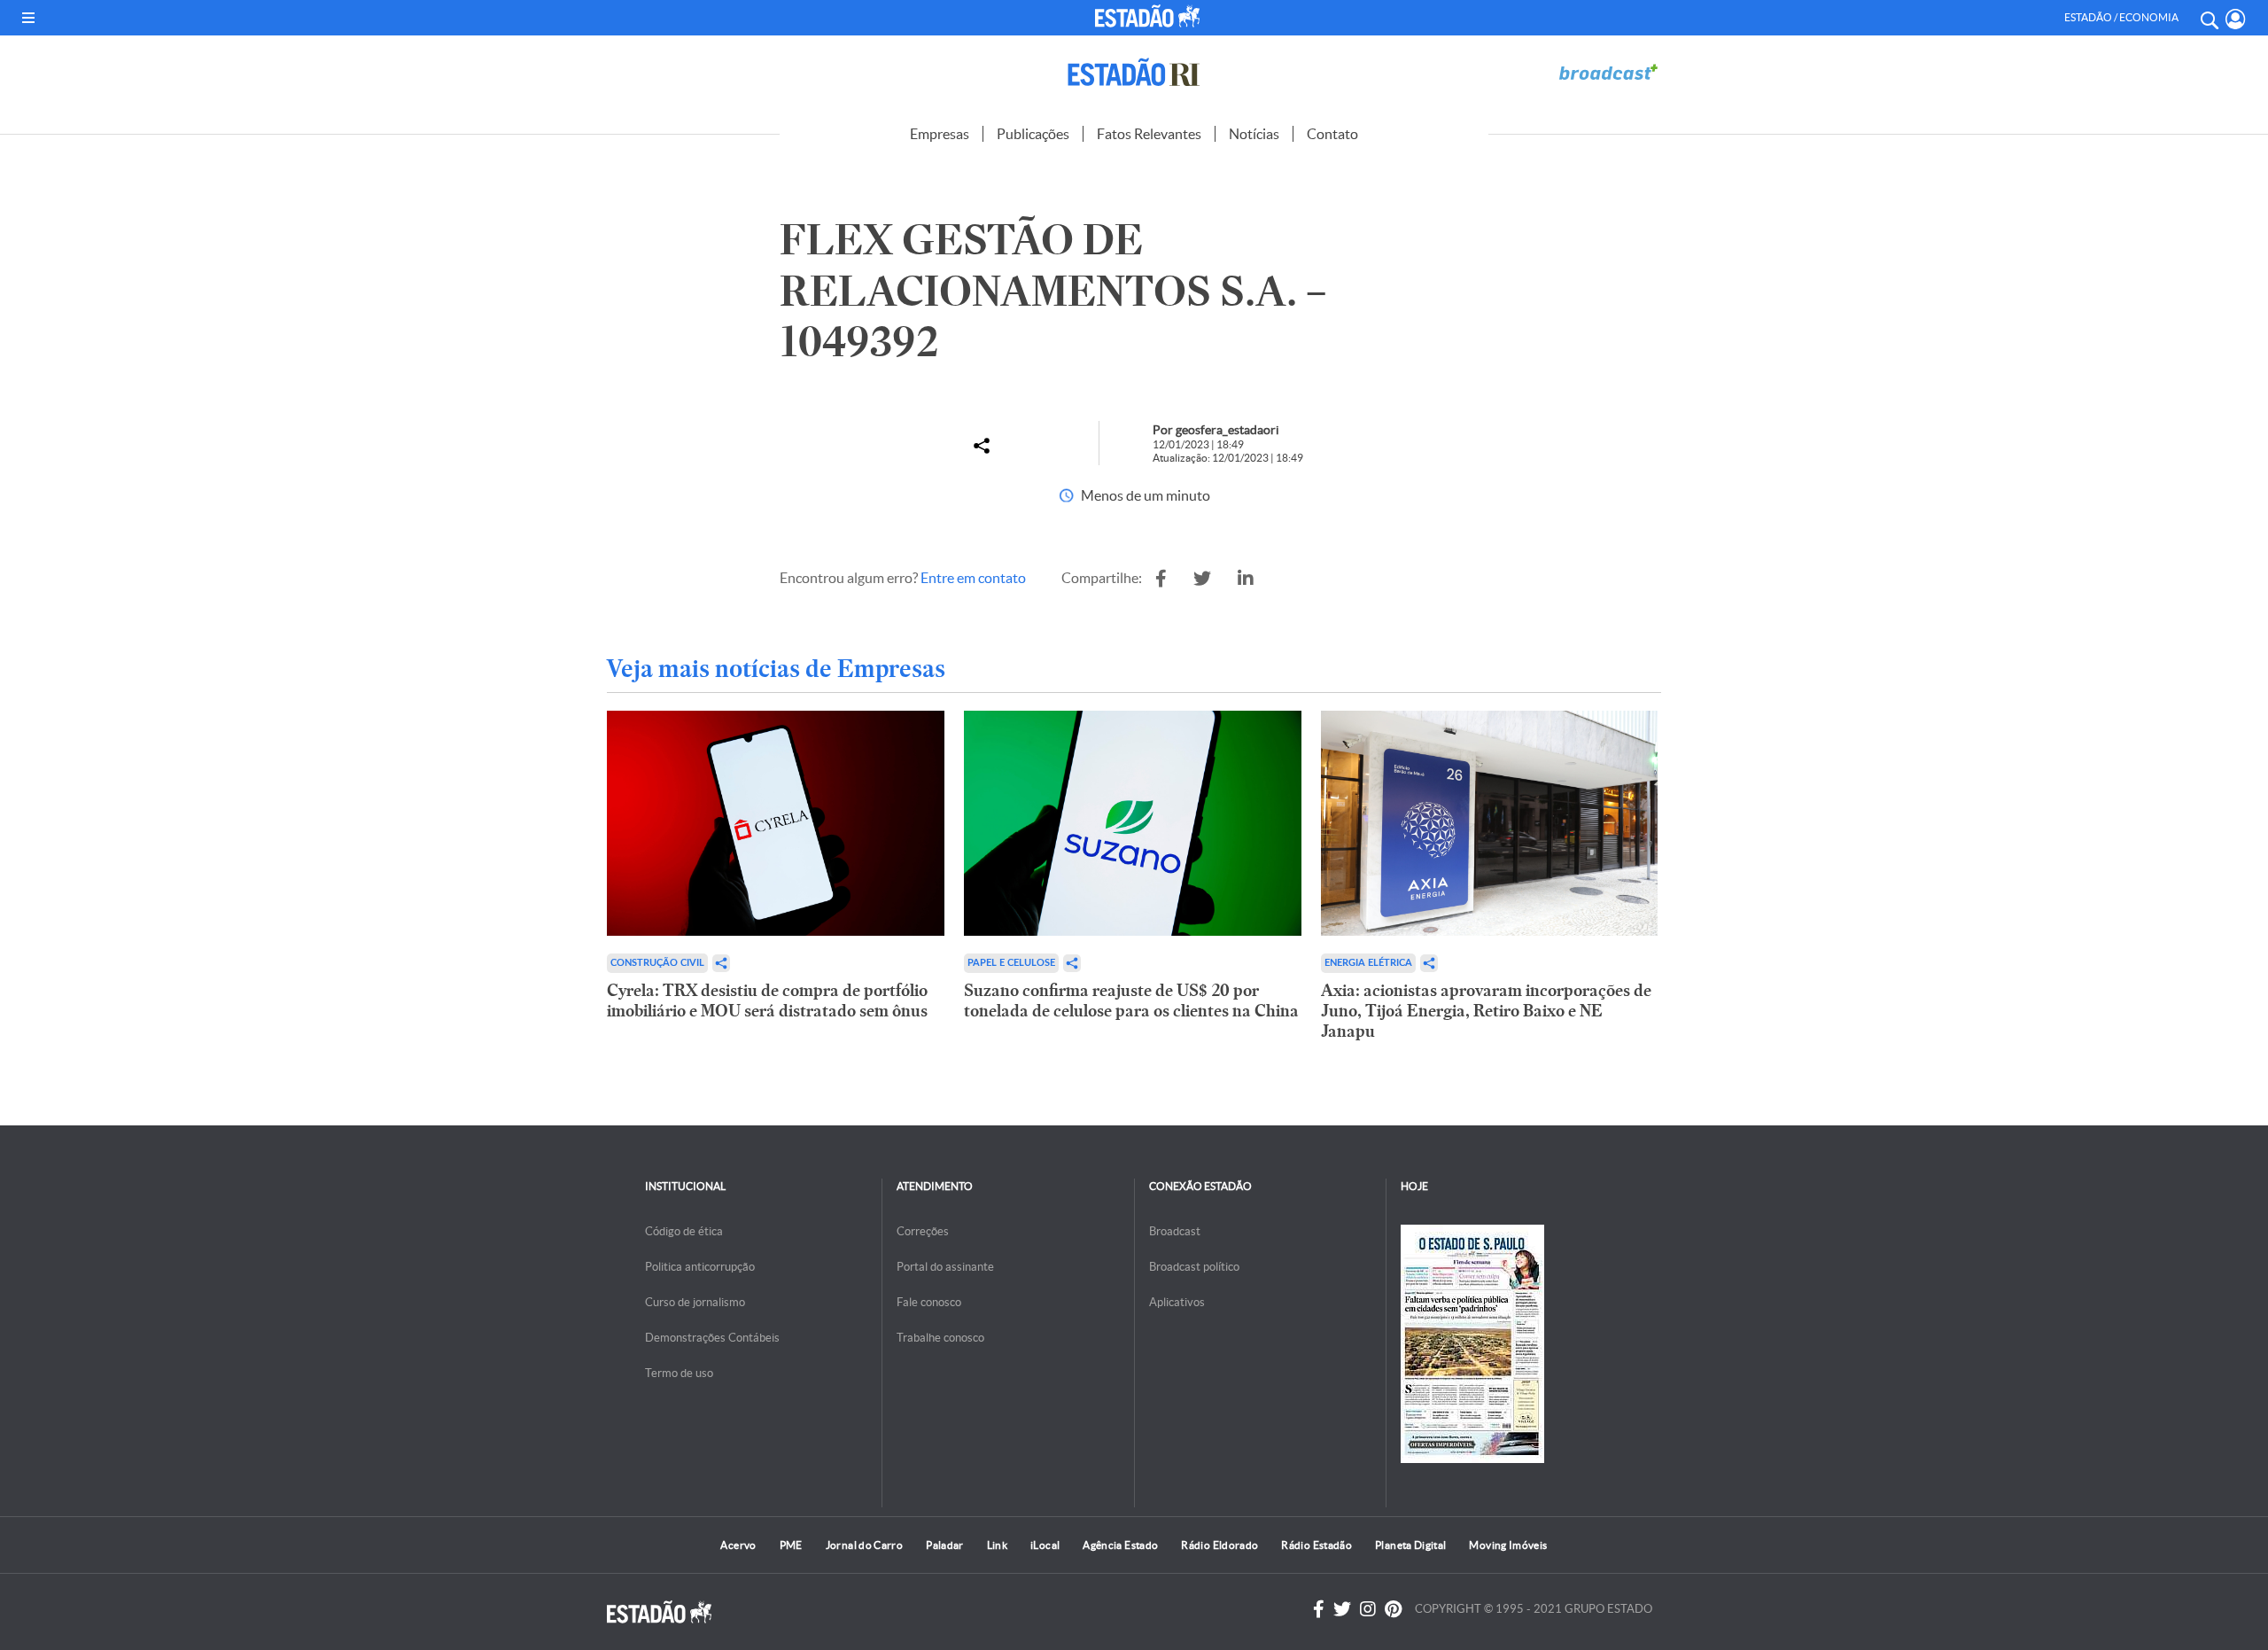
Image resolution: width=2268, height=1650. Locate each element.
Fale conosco (929, 1302)
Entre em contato (973, 578)
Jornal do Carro (864, 1545)
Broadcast (1175, 1231)
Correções (923, 1231)
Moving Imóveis (1508, 1545)
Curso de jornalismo (695, 1302)
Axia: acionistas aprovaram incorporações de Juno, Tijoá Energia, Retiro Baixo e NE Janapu (1486, 1011)
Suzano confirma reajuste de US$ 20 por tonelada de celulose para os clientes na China (1131, 1000)
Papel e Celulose (1011, 963)
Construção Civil (657, 963)
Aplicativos (1177, 1302)
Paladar (945, 1545)
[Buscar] (2209, 18)
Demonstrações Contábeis (712, 1338)
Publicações (1033, 134)
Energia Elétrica (1368, 963)
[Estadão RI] (1134, 72)
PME (791, 1545)
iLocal (1045, 1545)
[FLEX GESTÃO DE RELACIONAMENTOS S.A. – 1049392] (1161, 579)
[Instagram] (1368, 1609)
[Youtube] (1393, 1609)
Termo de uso (679, 1373)
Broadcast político (1194, 1267)
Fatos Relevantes (1149, 134)
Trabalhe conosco (940, 1338)
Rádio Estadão (1317, 1545)
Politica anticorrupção (700, 1267)
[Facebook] (1319, 1609)
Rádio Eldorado (1219, 1545)
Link (997, 1545)
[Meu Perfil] (2236, 19)
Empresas (940, 134)
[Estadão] (1151, 16)
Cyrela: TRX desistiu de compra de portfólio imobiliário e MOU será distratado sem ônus (767, 1000)
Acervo (738, 1545)
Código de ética (684, 1231)
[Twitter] (1342, 1609)
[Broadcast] (1608, 72)
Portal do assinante (945, 1267)
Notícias (1254, 134)
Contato (1332, 134)
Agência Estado (1120, 1545)
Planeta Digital (1410, 1545)
